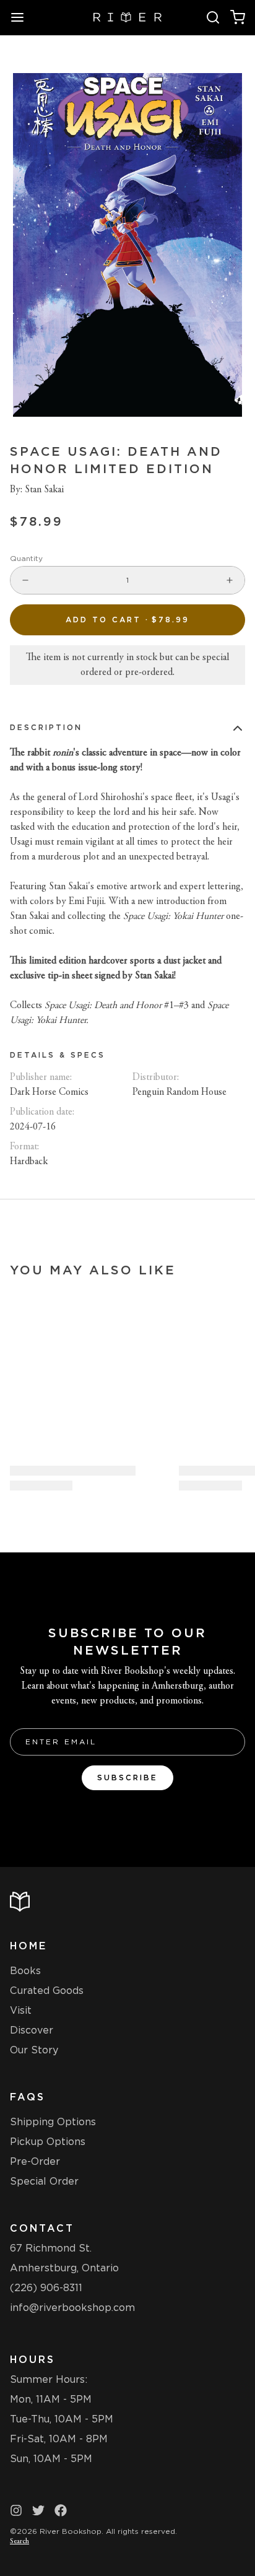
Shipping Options (53, 2122)
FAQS (28, 2097)
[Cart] (238, 17)
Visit (21, 2010)
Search (19, 2541)
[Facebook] (61, 2510)
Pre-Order (35, 2161)
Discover (32, 2030)
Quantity (26, 558)
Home (28, 1946)
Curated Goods (47, 1991)
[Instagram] (16, 2510)
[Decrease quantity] (25, 580)
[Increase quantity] (230, 580)
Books (25, 1971)
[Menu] (22, 17)
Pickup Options (48, 2142)
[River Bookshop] (128, 17)
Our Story (34, 2050)
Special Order (44, 2181)
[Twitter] (38, 2510)
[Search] (213, 17)
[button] (127, 620)
